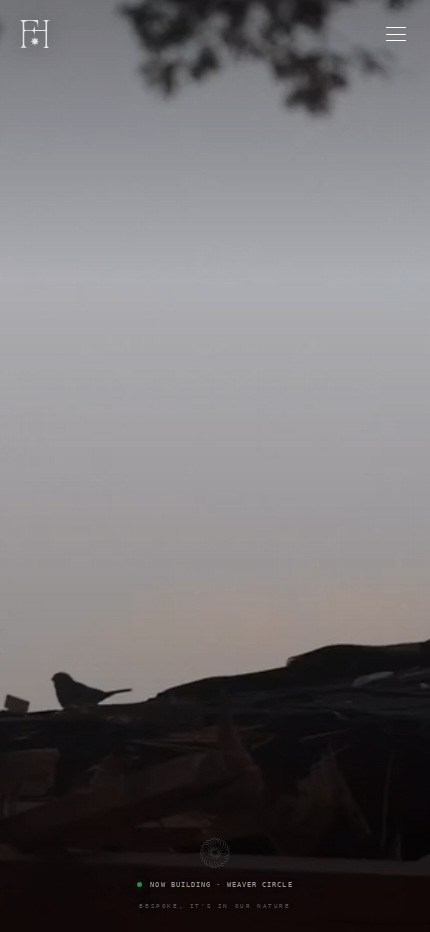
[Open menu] (396, 34)
